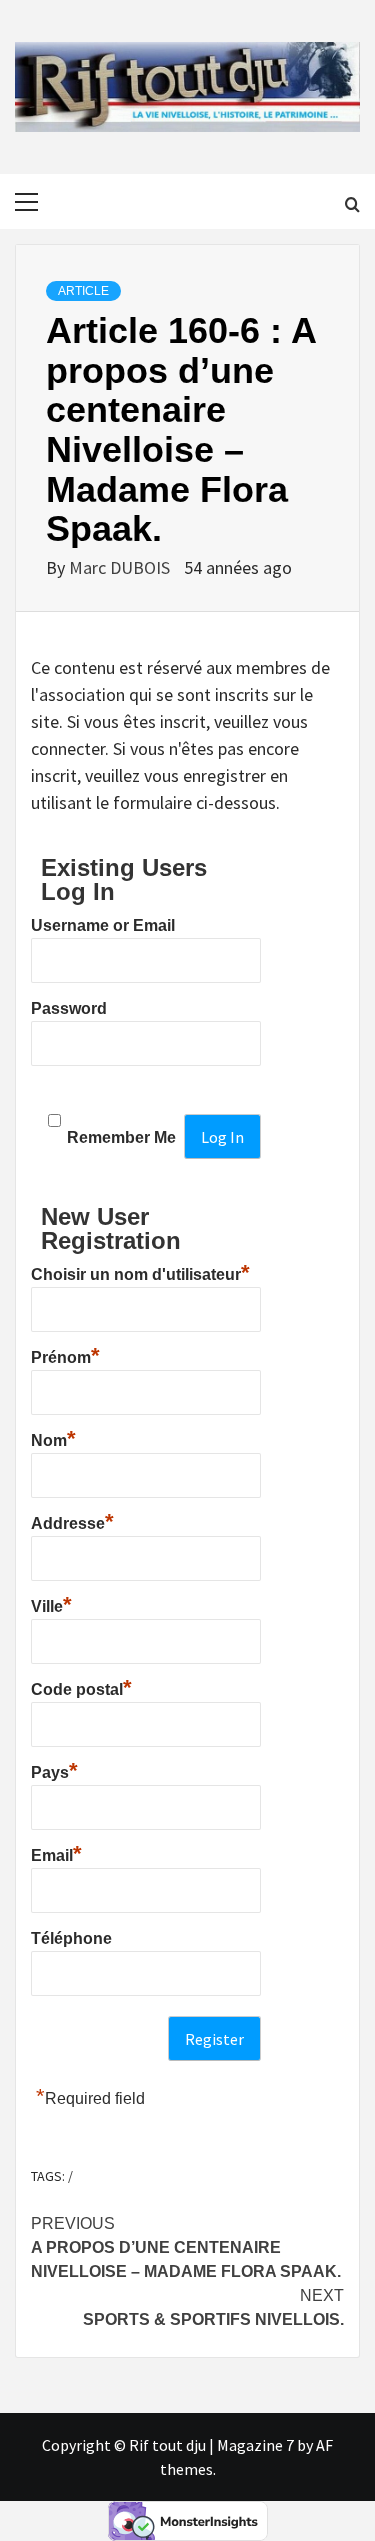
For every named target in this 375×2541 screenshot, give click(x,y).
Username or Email (103, 925)
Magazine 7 (255, 2445)
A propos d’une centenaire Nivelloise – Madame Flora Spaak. (186, 2247)
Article (83, 291)
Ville (51, 1604)
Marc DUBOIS (121, 567)
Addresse (72, 1521)
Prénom (65, 1355)
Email (56, 1853)
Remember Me (121, 1137)
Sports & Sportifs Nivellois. (213, 2307)
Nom (53, 1438)
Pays (54, 1770)
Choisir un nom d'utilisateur (140, 1272)
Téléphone (71, 1938)
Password (69, 1008)
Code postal (81, 1687)
